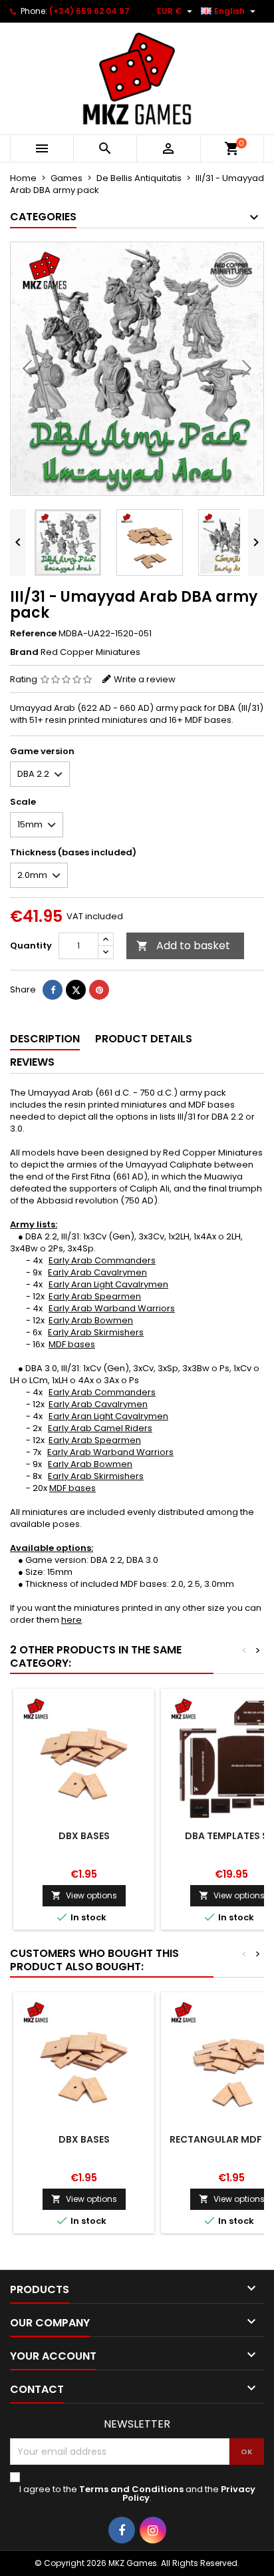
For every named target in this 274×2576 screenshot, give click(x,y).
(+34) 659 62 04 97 (89, 11)
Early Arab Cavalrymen (97, 1272)
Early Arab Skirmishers (96, 1332)
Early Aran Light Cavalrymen (108, 1284)
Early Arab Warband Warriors (112, 1308)
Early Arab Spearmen (95, 1296)
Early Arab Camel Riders (100, 1428)
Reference (33, 634)
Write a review (145, 679)
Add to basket (183, 946)
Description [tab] (45, 1039)
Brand (24, 652)
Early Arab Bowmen (91, 1320)
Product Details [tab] (144, 1039)
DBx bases (84, 1836)
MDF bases (72, 1344)
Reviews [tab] (32, 1062)
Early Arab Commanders (102, 1260)
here (71, 1620)
